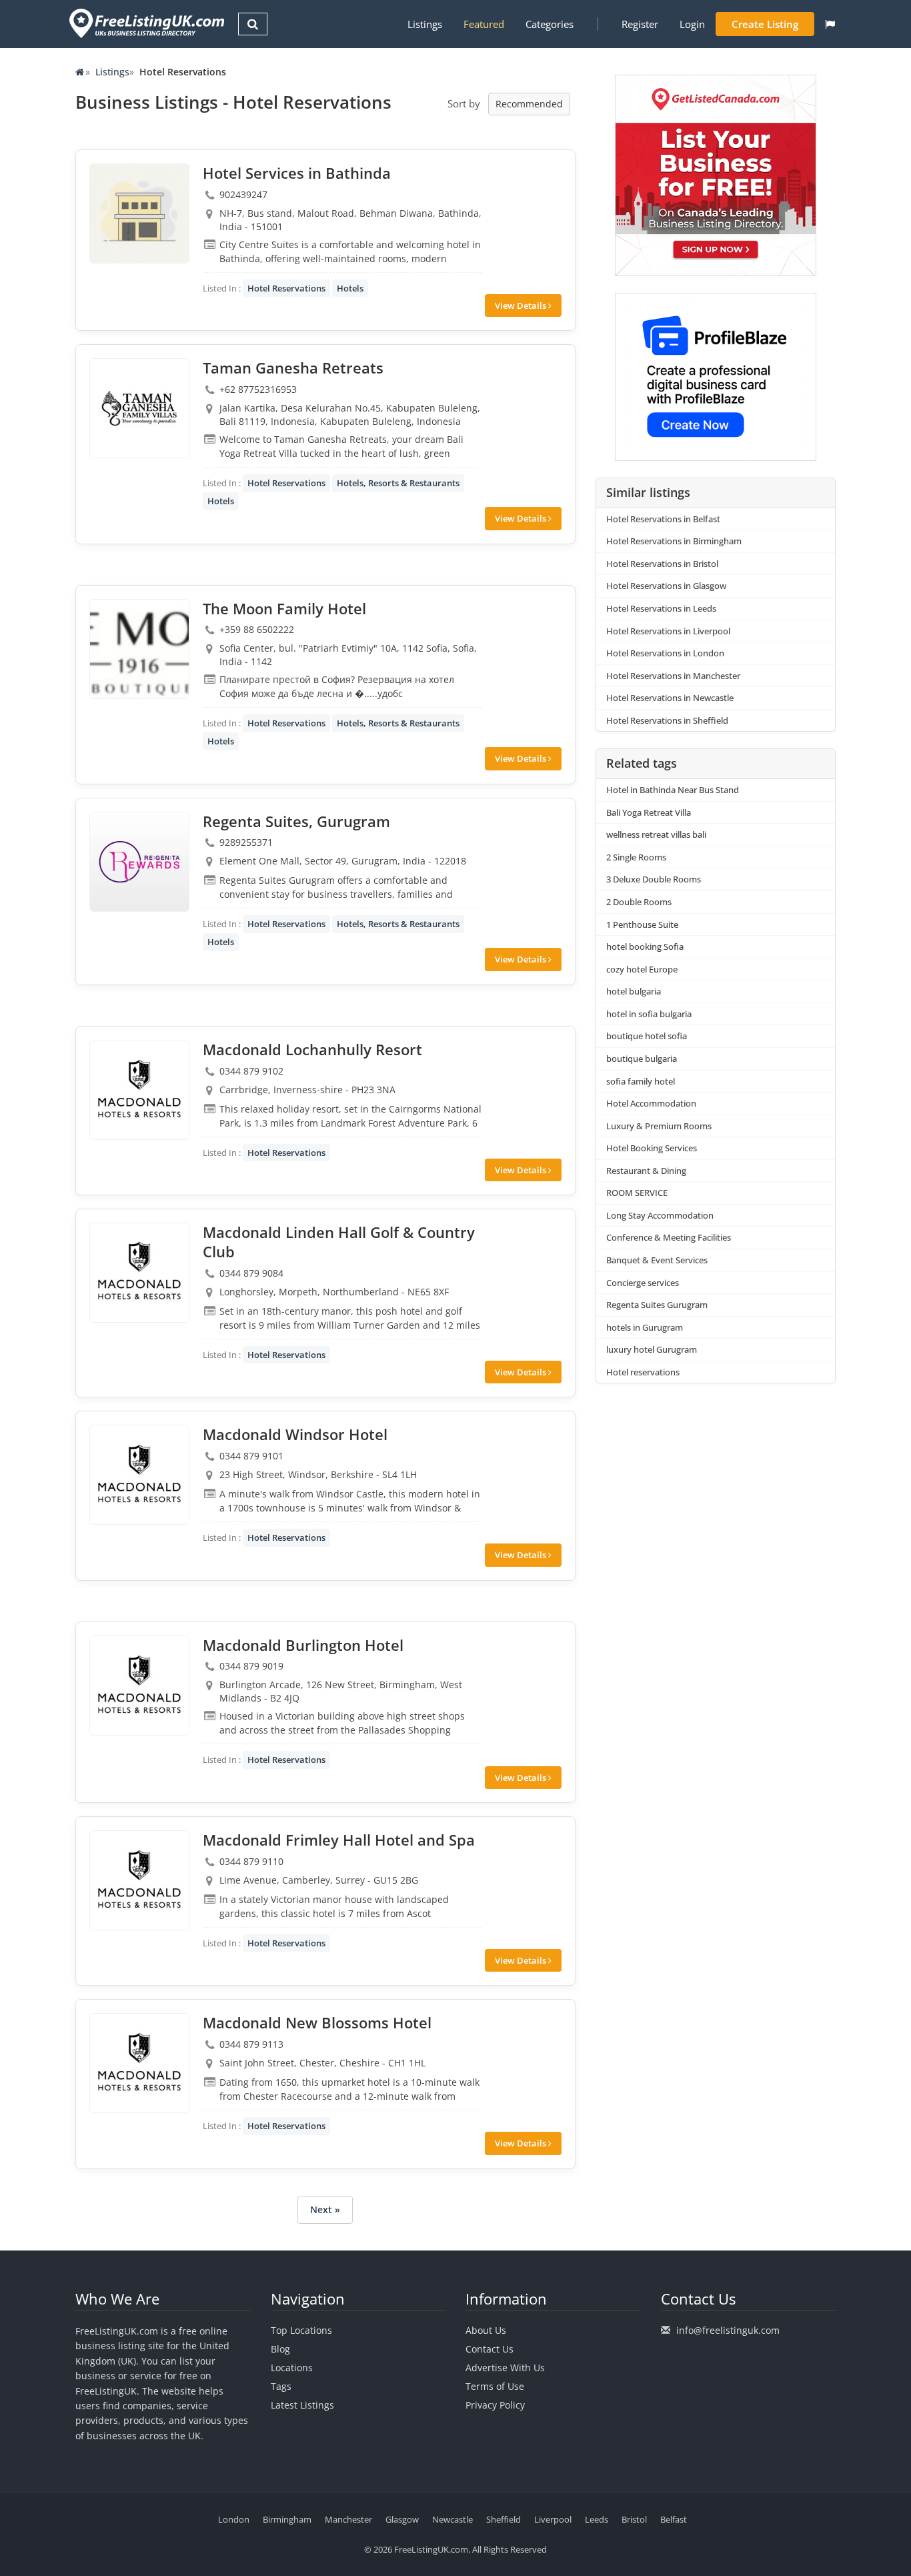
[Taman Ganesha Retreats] (139, 408)
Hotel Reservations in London (665, 653)
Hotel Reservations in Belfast (663, 519)
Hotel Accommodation (651, 1103)
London (234, 2519)
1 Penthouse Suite (642, 924)
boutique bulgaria (642, 1059)
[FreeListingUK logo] (145, 23)
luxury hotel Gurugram (652, 1349)
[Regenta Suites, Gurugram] (139, 862)
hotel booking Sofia (645, 946)
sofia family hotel (641, 1081)
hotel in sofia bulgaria (649, 1014)
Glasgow (402, 2519)
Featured (484, 24)
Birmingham (287, 2519)
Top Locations (301, 2330)
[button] (830, 24)
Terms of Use (495, 2386)
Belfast (674, 2519)
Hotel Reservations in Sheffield (667, 720)
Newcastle (452, 2519)
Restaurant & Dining (646, 1171)
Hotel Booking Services (652, 1148)
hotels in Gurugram (645, 1327)
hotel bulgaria (634, 991)
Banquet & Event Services (657, 1260)
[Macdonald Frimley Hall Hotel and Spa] (139, 1880)
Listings (425, 24)
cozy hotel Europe (642, 969)
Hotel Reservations (286, 288)
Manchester (348, 2519)
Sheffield (504, 2519)
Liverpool (553, 2519)
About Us (486, 2330)
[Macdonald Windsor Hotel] (139, 1475)
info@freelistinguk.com (728, 2330)
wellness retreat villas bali (656, 834)
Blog (280, 2349)
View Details (522, 305)
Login (692, 24)
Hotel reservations (643, 1372)
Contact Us (490, 2349)
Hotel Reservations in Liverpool (668, 631)
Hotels (350, 288)
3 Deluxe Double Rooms (654, 879)
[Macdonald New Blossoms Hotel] (139, 2063)
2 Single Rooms (636, 857)
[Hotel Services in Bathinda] (139, 213)
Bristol (634, 2519)
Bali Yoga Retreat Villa (649, 812)
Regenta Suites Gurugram (657, 1305)
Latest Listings (302, 2405)
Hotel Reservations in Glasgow (666, 586)
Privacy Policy (495, 2405)
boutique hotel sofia (647, 1036)
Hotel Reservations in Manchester (673, 676)
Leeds (597, 2519)
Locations (292, 2368)
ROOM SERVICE (637, 1193)
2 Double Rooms (639, 902)
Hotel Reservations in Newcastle (670, 698)
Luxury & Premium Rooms (659, 1126)
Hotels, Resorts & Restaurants (398, 483)
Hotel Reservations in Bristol (662, 564)
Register (640, 24)
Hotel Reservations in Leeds (661, 608)
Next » (325, 2209)
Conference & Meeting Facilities (669, 1237)
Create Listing (765, 24)
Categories (550, 24)
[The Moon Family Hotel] (139, 649)
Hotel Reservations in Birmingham (674, 541)
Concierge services (643, 1283)
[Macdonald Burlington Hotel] (139, 1686)
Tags (281, 2386)
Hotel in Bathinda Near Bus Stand (673, 790)
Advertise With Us (505, 2368)
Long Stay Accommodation (660, 1215)
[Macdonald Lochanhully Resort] (139, 1090)
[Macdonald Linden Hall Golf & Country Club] (139, 1273)
